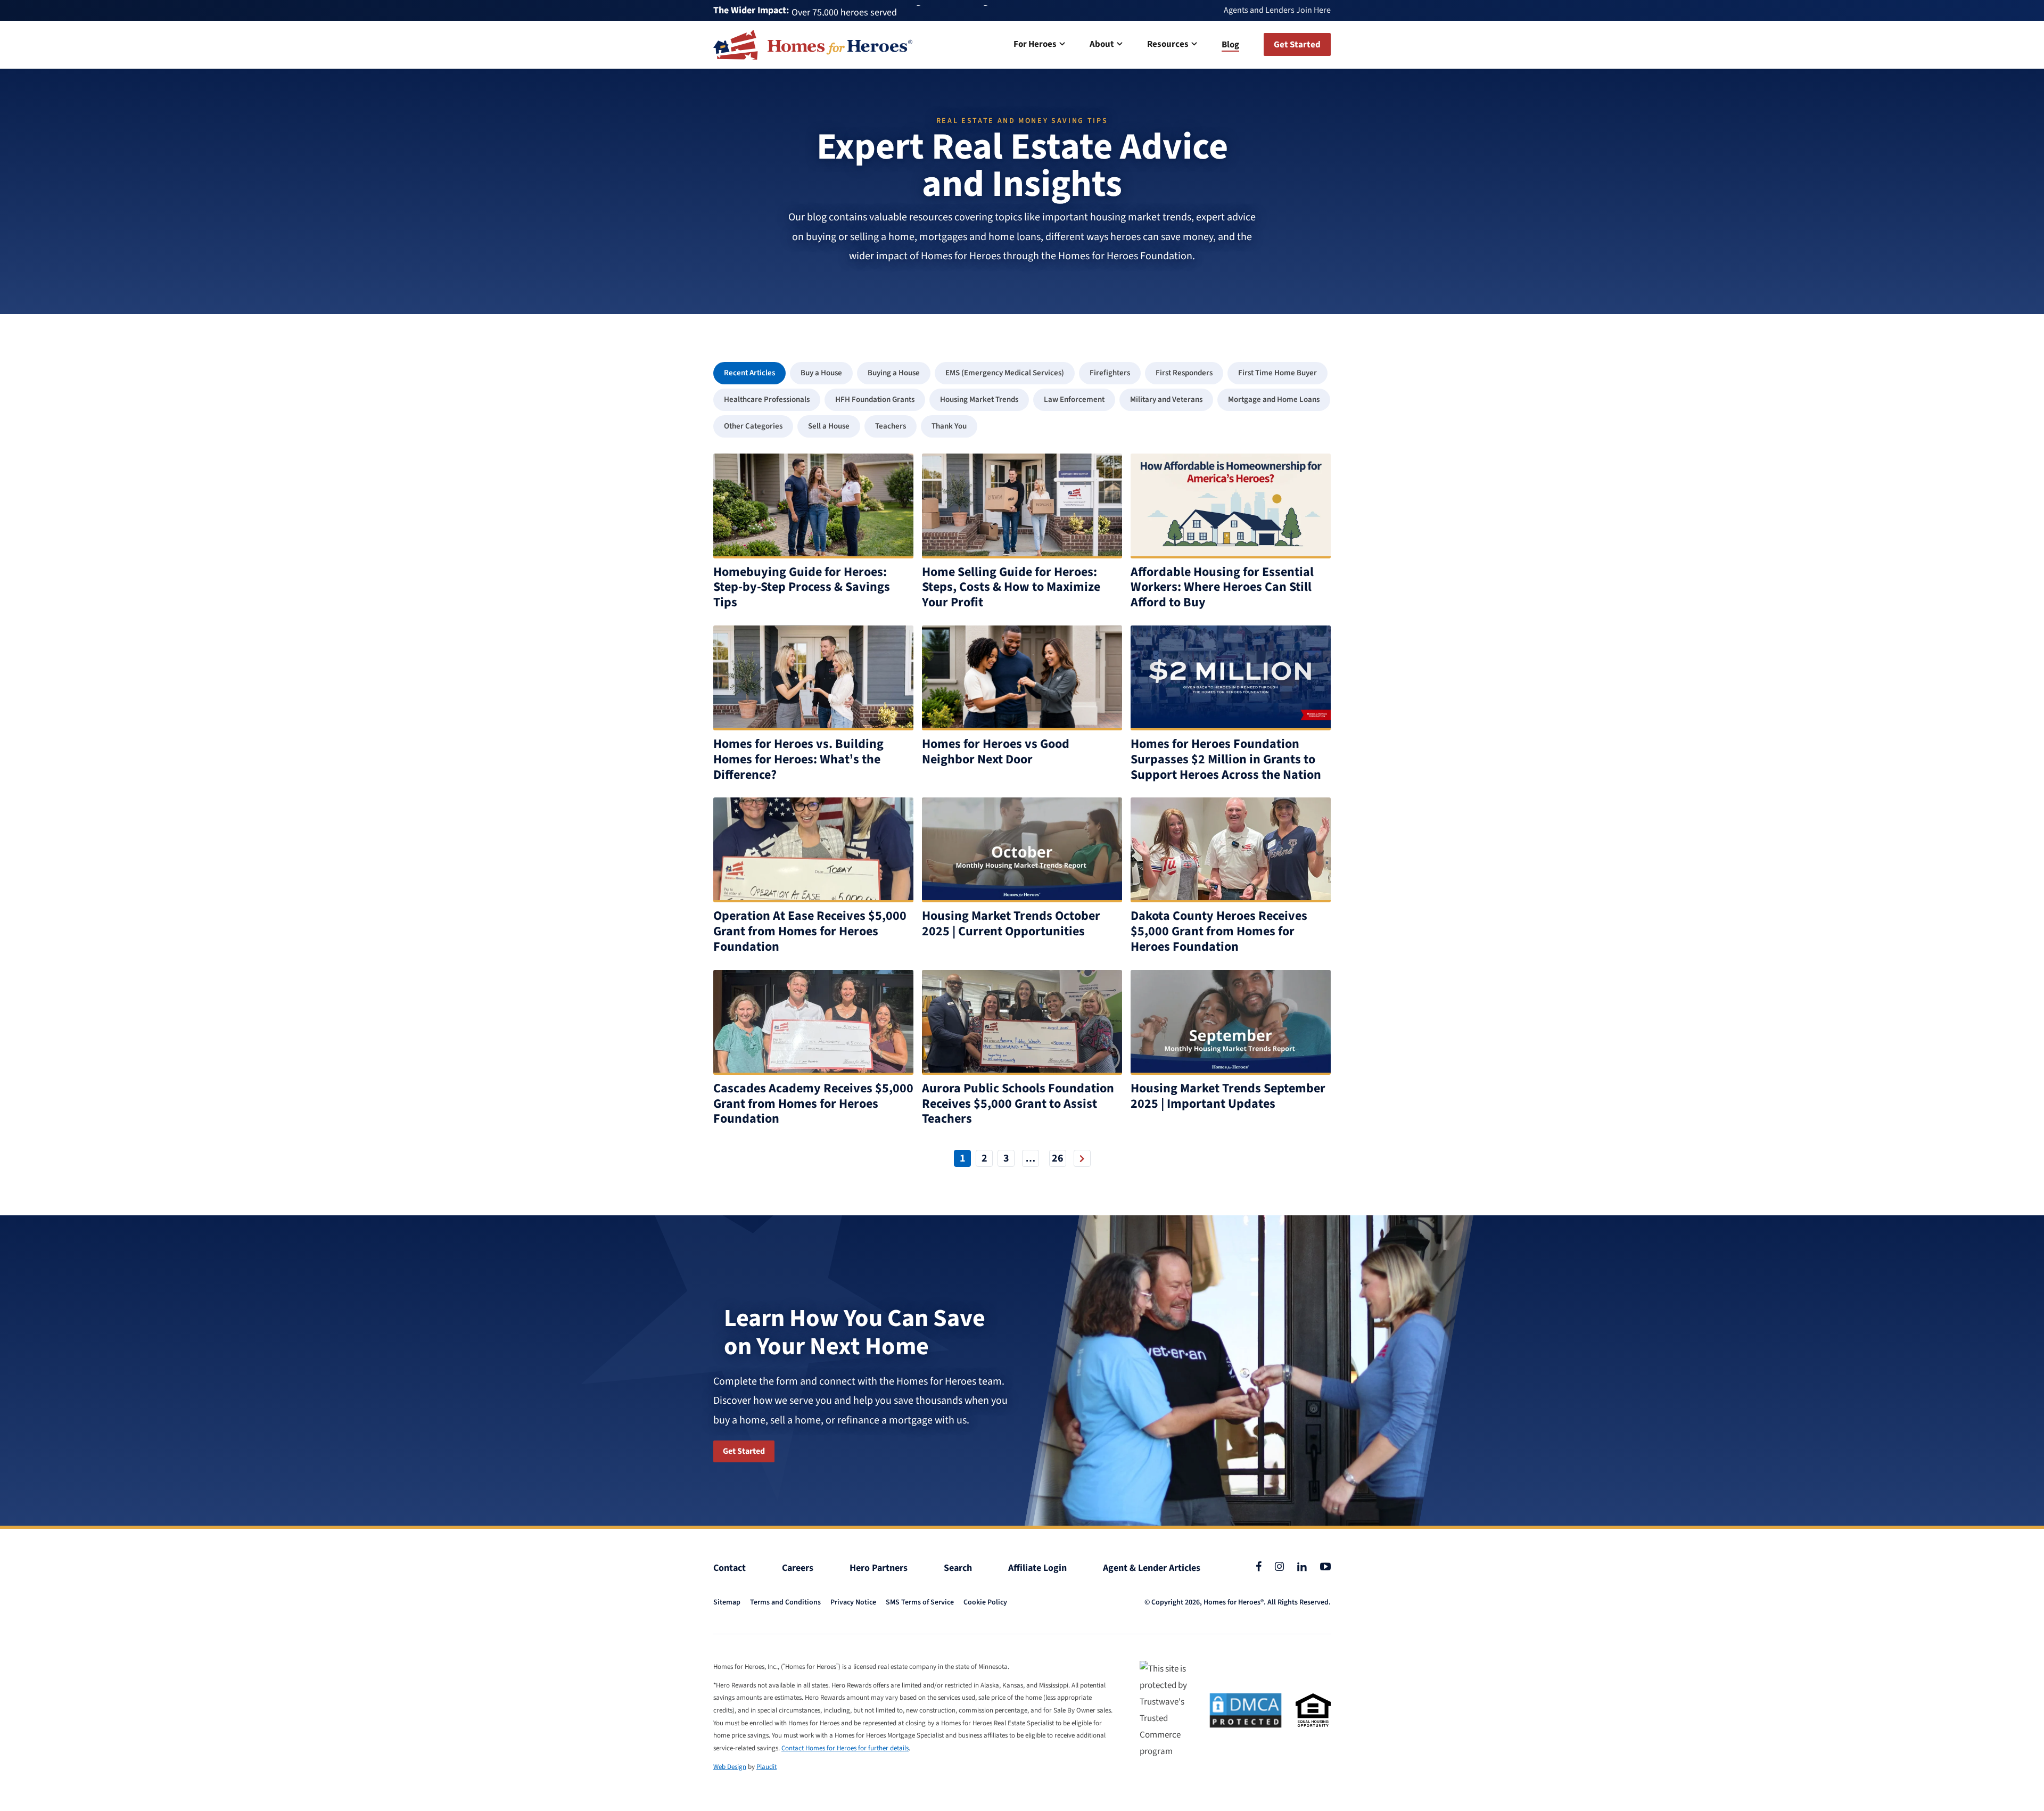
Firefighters (1110, 373)
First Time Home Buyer (1278, 373)
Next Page (1082, 1158)
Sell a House (829, 426)
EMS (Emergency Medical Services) (1005, 373)
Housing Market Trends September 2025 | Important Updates (1228, 1096)
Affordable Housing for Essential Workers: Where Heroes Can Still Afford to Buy (1222, 587)
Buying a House (894, 373)
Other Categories (753, 426)
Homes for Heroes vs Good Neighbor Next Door (996, 752)
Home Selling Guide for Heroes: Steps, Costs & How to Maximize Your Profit (1011, 587)
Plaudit (767, 1767)
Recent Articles (749, 373)
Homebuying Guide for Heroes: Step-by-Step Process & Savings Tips (802, 587)
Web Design (730, 1767)
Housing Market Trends (979, 400)
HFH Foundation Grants (875, 400)
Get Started (744, 1451)
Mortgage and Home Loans (1274, 400)
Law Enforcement (1074, 400)
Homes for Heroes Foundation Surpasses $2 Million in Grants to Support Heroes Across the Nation (1226, 759)
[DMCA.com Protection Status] (1246, 1710)
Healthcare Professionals (767, 400)
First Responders (1184, 373)
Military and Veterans (1166, 400)
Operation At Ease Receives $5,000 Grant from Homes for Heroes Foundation (810, 931)
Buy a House (821, 373)
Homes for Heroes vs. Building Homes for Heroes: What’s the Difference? (798, 759)
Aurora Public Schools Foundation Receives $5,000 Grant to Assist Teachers (1018, 1104)
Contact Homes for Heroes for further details (845, 1748)
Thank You (949, 426)
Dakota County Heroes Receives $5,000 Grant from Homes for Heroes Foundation (1219, 931)
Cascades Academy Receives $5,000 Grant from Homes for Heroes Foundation (813, 1104)
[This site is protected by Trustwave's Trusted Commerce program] (1168, 1710)
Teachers (891, 426)
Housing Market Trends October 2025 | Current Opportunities (1011, 924)
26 (1058, 1158)
